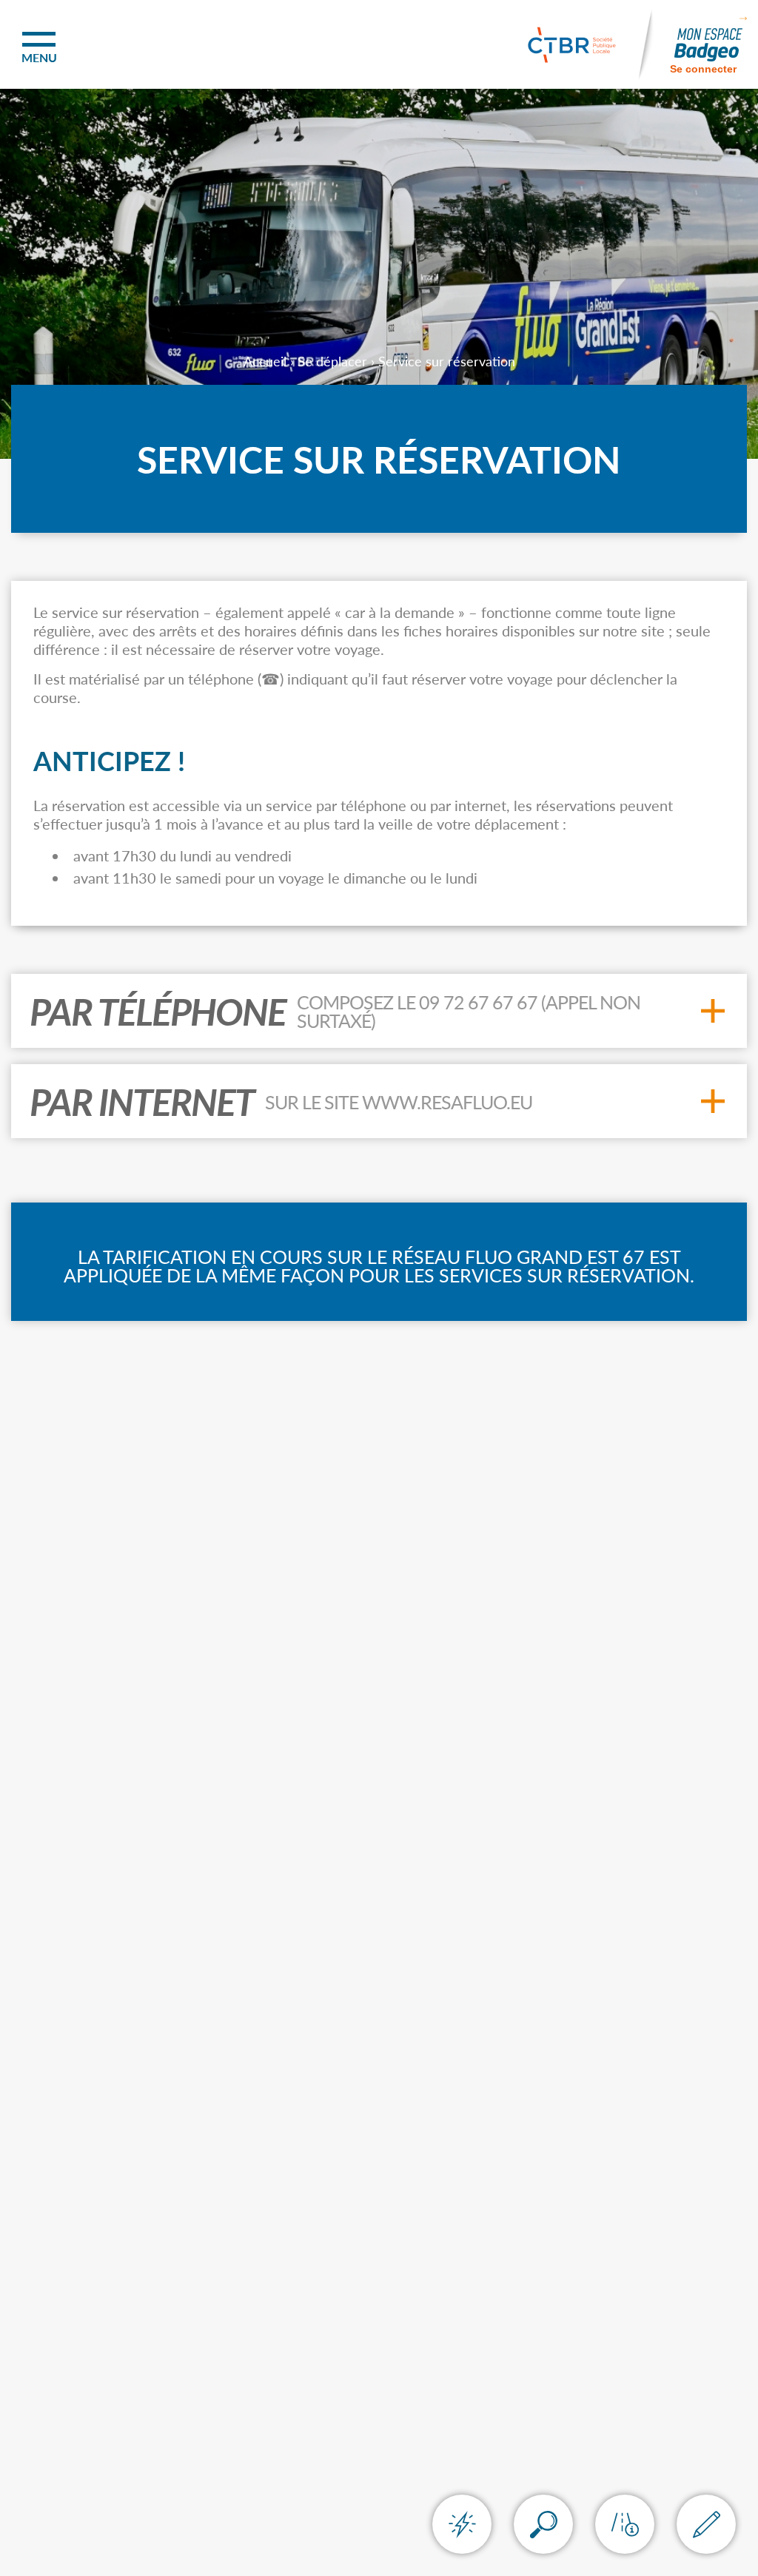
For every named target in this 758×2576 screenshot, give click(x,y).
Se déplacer (332, 361)
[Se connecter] (708, 45)
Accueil (265, 361)
